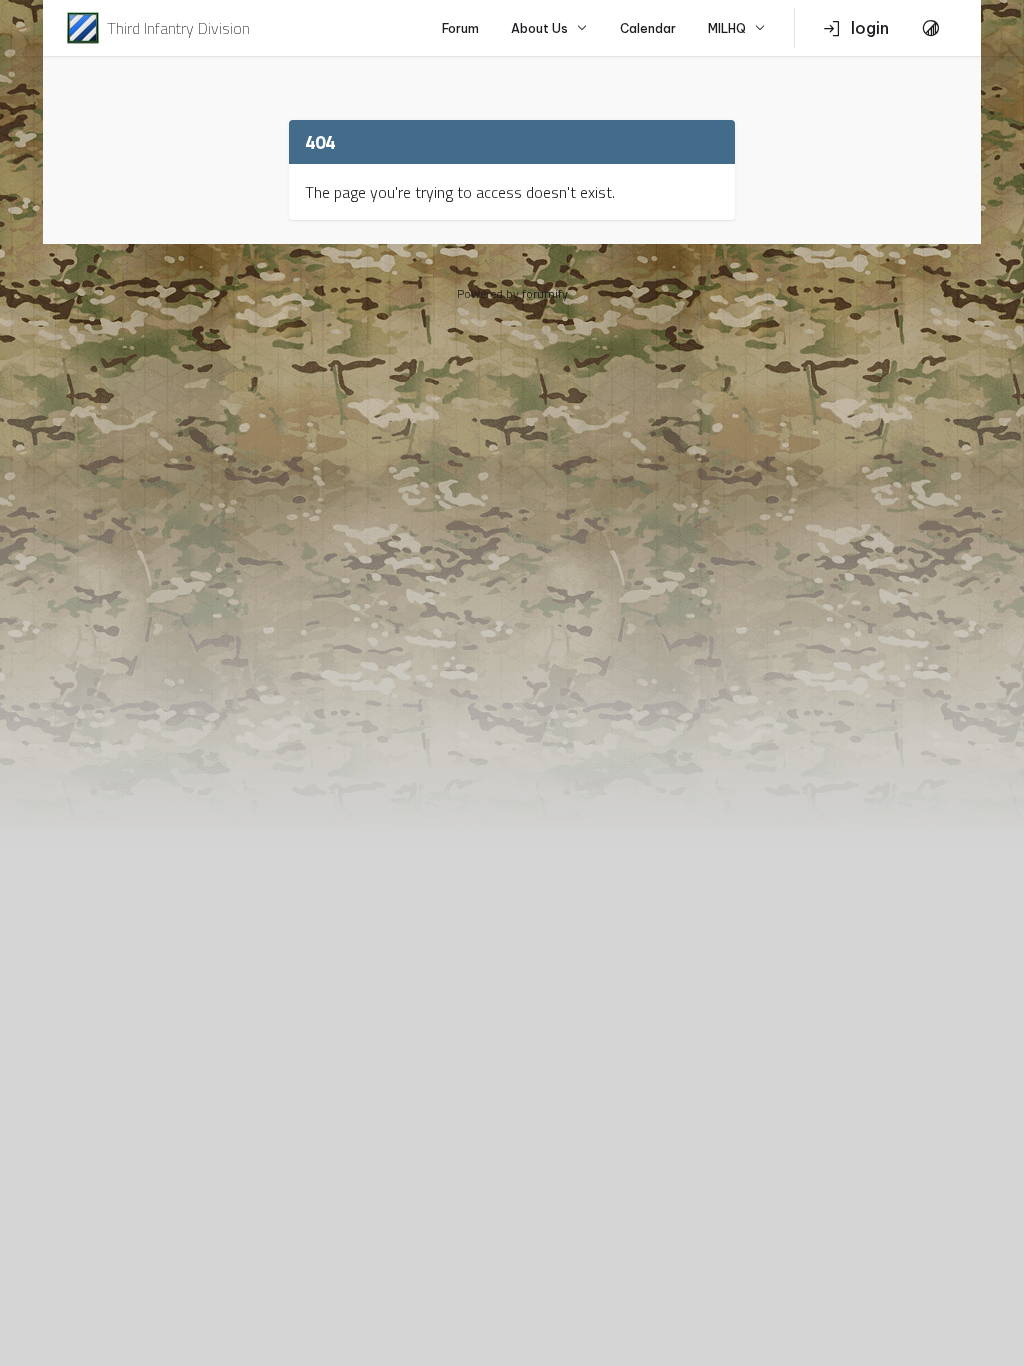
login (870, 28)
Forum (460, 28)
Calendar (648, 28)
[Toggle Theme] (931, 28)
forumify (545, 293)
